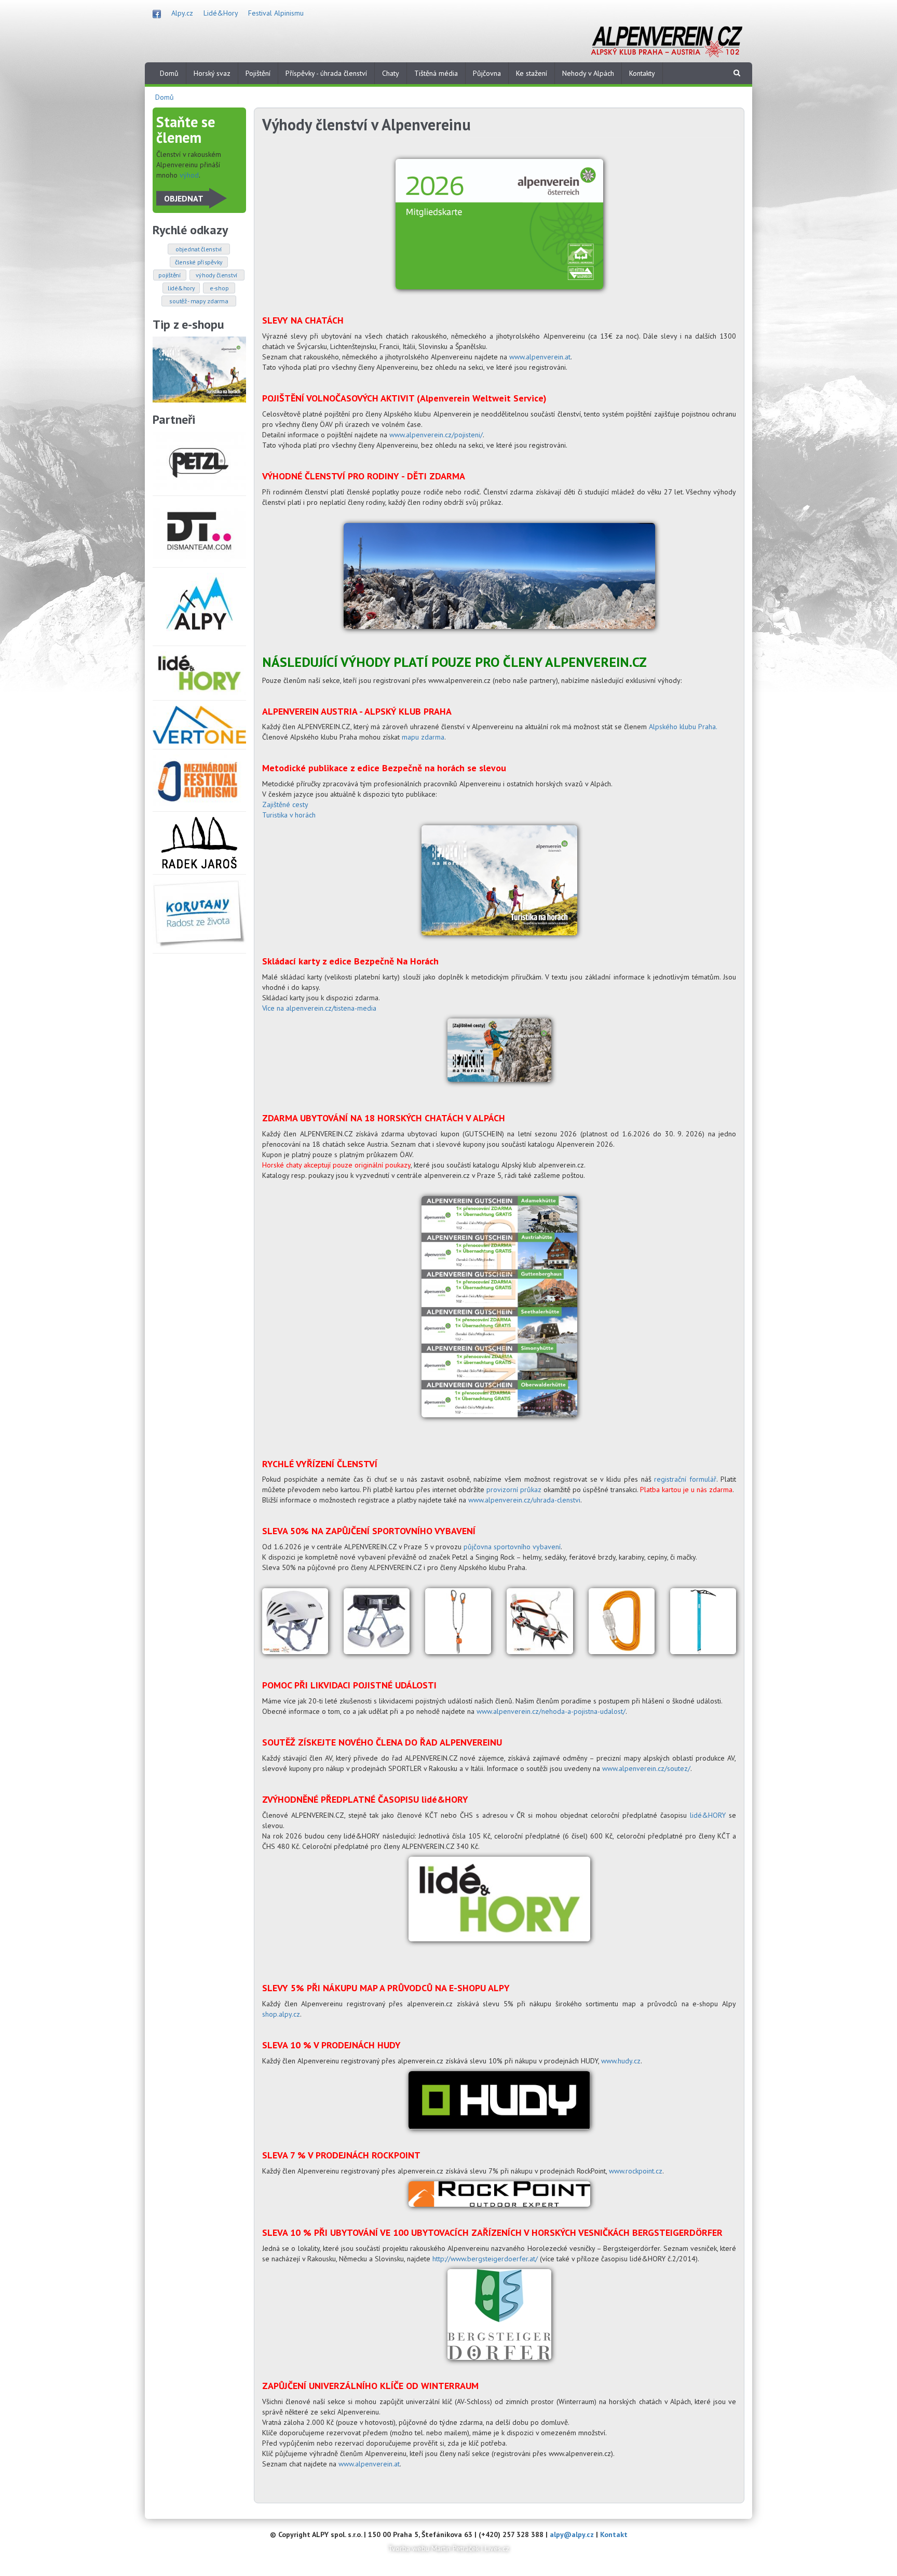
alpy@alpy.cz (572, 2534)
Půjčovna (487, 73)
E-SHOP (219, 288)
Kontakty (642, 73)
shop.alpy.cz (281, 2014)
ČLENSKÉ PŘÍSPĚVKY (199, 262)
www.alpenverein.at (540, 357)
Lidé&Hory (221, 13)
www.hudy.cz (621, 2061)
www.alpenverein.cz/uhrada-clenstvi (524, 1500)
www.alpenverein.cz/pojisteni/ (436, 435)
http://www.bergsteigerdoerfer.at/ (485, 2259)
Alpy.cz (182, 13)
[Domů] (667, 40)
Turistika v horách (289, 815)
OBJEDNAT (184, 198)
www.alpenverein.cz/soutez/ (646, 1768)
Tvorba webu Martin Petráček (434, 2548)
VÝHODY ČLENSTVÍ (217, 275)
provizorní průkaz (514, 1490)
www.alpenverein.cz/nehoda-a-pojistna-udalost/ (551, 1711)
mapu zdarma (423, 737)
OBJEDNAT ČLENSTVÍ (199, 249)
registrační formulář (685, 1479)
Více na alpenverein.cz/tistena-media (319, 1008)
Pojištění (258, 73)
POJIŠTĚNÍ (169, 275)
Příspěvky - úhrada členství (326, 73)
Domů (169, 73)
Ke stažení (532, 73)
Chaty (391, 73)
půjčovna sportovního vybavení (512, 1547)
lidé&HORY (708, 1815)
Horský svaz (212, 73)
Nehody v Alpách (588, 73)
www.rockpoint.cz (636, 2171)
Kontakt (614, 2534)
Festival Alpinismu (276, 13)
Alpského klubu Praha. (683, 727)
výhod (189, 175)
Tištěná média (436, 73)
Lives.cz (497, 2548)
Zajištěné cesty (285, 804)
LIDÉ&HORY (181, 288)
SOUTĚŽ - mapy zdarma (199, 301)
